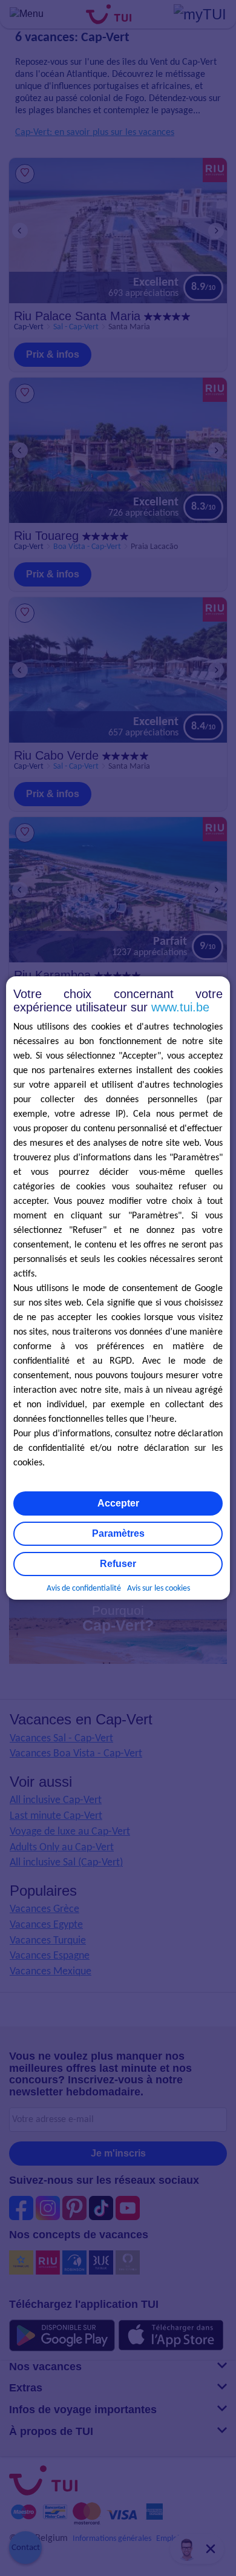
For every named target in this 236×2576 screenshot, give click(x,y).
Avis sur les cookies (159, 1589)
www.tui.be (180, 1007)
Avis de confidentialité (84, 1589)
